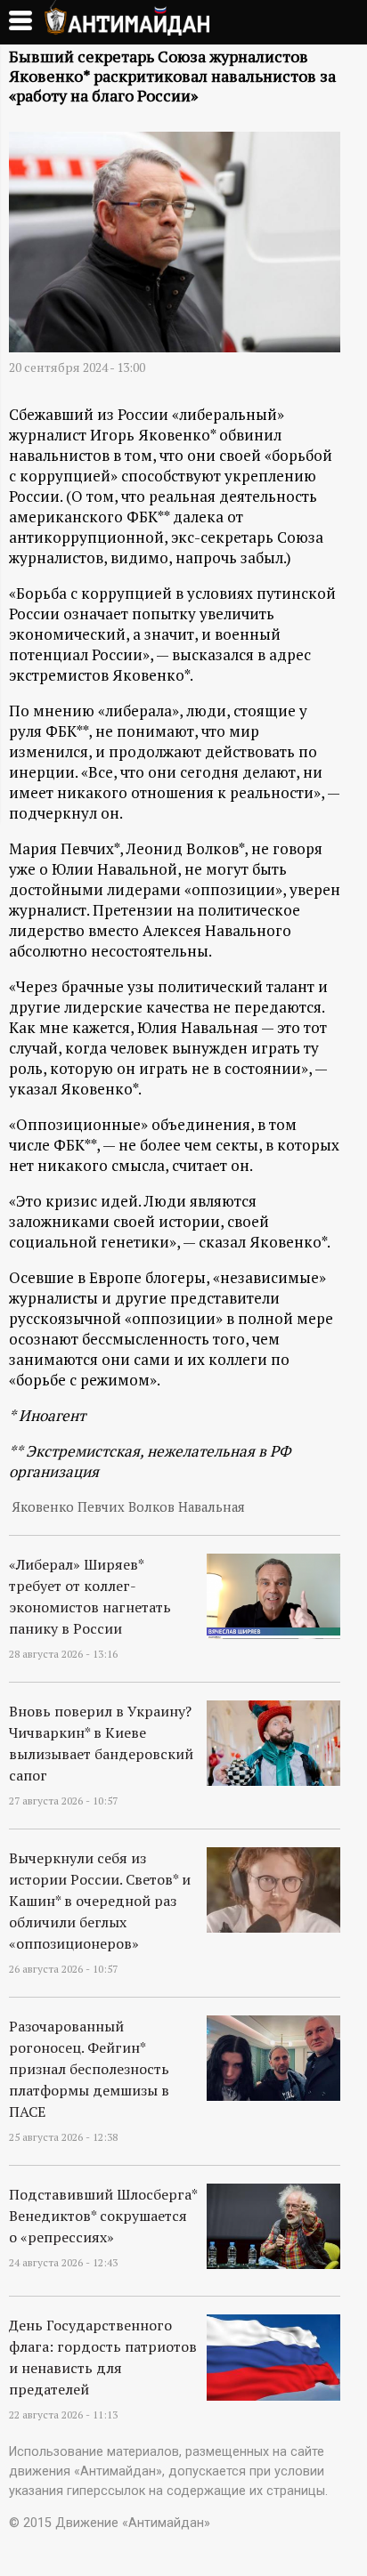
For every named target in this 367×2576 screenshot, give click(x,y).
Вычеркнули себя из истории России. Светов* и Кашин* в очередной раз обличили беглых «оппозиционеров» (100, 1901)
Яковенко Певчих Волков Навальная (128, 1507)
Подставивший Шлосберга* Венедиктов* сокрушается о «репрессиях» (103, 2216)
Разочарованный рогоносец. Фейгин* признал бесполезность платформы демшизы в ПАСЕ (89, 2069)
